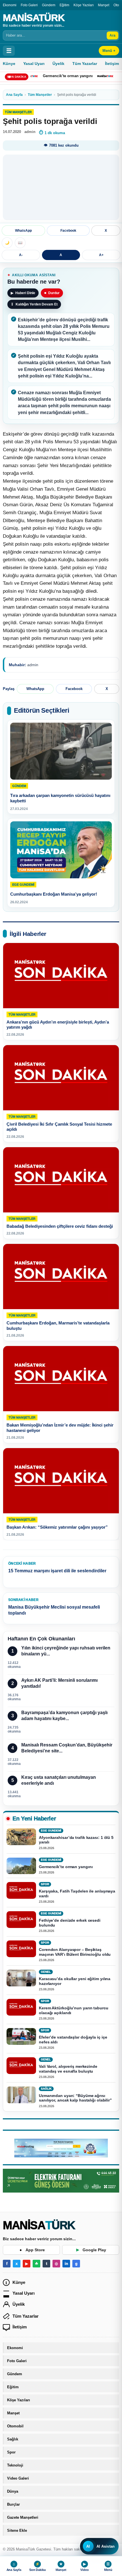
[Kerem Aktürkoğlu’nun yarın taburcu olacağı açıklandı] (21, 2007)
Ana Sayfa (14, 95)
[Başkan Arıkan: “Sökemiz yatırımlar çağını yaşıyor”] (61, 1481)
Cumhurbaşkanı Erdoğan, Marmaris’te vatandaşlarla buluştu (58, 1326)
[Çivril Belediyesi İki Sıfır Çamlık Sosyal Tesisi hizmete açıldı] (61, 1078)
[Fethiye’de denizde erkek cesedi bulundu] (21, 1920)
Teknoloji (15, 2465)
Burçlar (13, 2504)
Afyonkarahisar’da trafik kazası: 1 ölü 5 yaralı (76, 1840)
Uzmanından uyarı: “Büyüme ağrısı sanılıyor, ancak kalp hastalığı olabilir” (75, 2098)
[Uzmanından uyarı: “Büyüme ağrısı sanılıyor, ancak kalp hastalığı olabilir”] (21, 2095)
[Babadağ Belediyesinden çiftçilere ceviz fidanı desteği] (61, 1180)
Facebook (68, 231)
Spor (11, 2452)
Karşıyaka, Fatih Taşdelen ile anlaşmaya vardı (77, 1894)
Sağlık (13, 2439)
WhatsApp (23, 231)
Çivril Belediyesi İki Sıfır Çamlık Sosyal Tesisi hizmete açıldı (59, 1126)
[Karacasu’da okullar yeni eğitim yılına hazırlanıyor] (21, 1978)
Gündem (49, 5)
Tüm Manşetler (40, 95)
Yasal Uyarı (34, 64)
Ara (112, 35)
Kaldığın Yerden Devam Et (34, 304)
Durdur (52, 293)
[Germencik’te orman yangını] (21, 1866)
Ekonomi (10, 5)
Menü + (109, 51)
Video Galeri (18, 2478)
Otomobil (15, 2426)
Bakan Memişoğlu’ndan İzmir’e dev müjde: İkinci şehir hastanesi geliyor (60, 1428)
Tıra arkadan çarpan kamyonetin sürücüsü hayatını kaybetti (60, 798)
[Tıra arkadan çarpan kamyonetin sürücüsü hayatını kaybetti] (61, 751)
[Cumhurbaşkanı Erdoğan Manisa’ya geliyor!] (61, 850)
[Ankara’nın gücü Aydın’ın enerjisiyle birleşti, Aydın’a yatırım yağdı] (61, 976)
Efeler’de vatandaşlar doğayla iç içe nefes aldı (73, 2040)
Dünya (13, 2491)
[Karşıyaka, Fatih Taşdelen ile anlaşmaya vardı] (21, 1891)
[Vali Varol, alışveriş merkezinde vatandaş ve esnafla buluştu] (21, 2066)
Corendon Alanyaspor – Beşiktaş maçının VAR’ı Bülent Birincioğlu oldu (75, 1952)
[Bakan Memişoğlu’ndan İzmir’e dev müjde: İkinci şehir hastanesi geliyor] (61, 1379)
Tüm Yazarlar (85, 64)
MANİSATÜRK (34, 18)
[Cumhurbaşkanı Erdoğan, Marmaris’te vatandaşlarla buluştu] (61, 1277)
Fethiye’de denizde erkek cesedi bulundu (70, 1923)
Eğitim (64, 5)
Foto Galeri (29, 5)
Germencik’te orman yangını (46, 76)
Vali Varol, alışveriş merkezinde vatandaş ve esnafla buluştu (68, 2069)
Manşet (104, 5)
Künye (9, 64)
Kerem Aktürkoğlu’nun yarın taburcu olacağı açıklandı (74, 2010)
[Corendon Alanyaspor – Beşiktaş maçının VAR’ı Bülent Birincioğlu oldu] (21, 1949)
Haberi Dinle (23, 293)
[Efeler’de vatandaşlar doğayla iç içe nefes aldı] (21, 2036)
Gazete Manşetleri (23, 2517)
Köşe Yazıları (84, 5)
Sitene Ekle (17, 2530)
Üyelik (58, 64)
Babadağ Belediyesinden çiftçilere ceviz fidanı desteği (60, 1226)
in (66, 2264)
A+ (101, 255)
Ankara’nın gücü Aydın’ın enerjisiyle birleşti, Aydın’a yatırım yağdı (58, 1024)
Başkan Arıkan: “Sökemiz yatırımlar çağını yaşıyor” (57, 1527)
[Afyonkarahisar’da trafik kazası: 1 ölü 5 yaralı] (21, 1837)
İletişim (20, 2327)
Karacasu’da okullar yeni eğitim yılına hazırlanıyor (75, 1981)
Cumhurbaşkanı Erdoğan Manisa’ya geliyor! (54, 894)
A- (21, 255)
